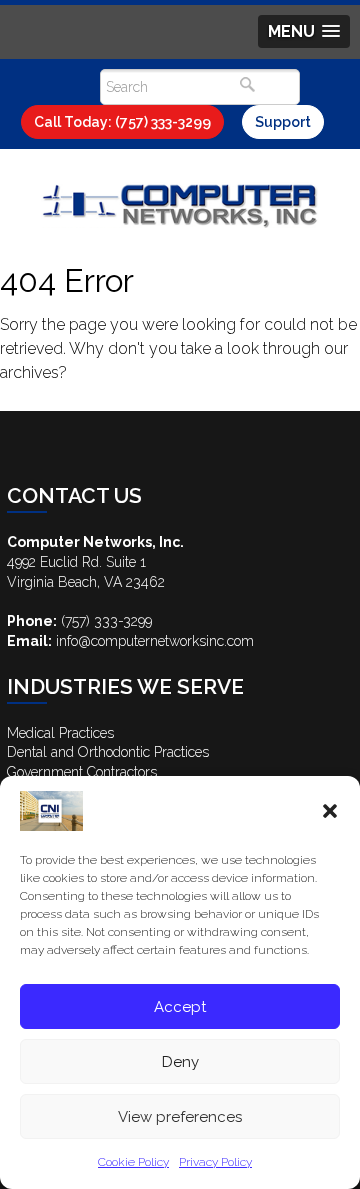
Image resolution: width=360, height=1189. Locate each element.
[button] (330, 811)
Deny (180, 1062)
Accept (180, 1007)
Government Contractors (82, 772)
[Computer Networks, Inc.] (180, 203)
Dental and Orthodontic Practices (108, 752)
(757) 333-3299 (106, 621)
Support (283, 122)
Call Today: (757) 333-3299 (122, 122)
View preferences (180, 1117)
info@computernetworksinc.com (155, 641)
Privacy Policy (215, 1162)
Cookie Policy (133, 1162)
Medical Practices (60, 733)
